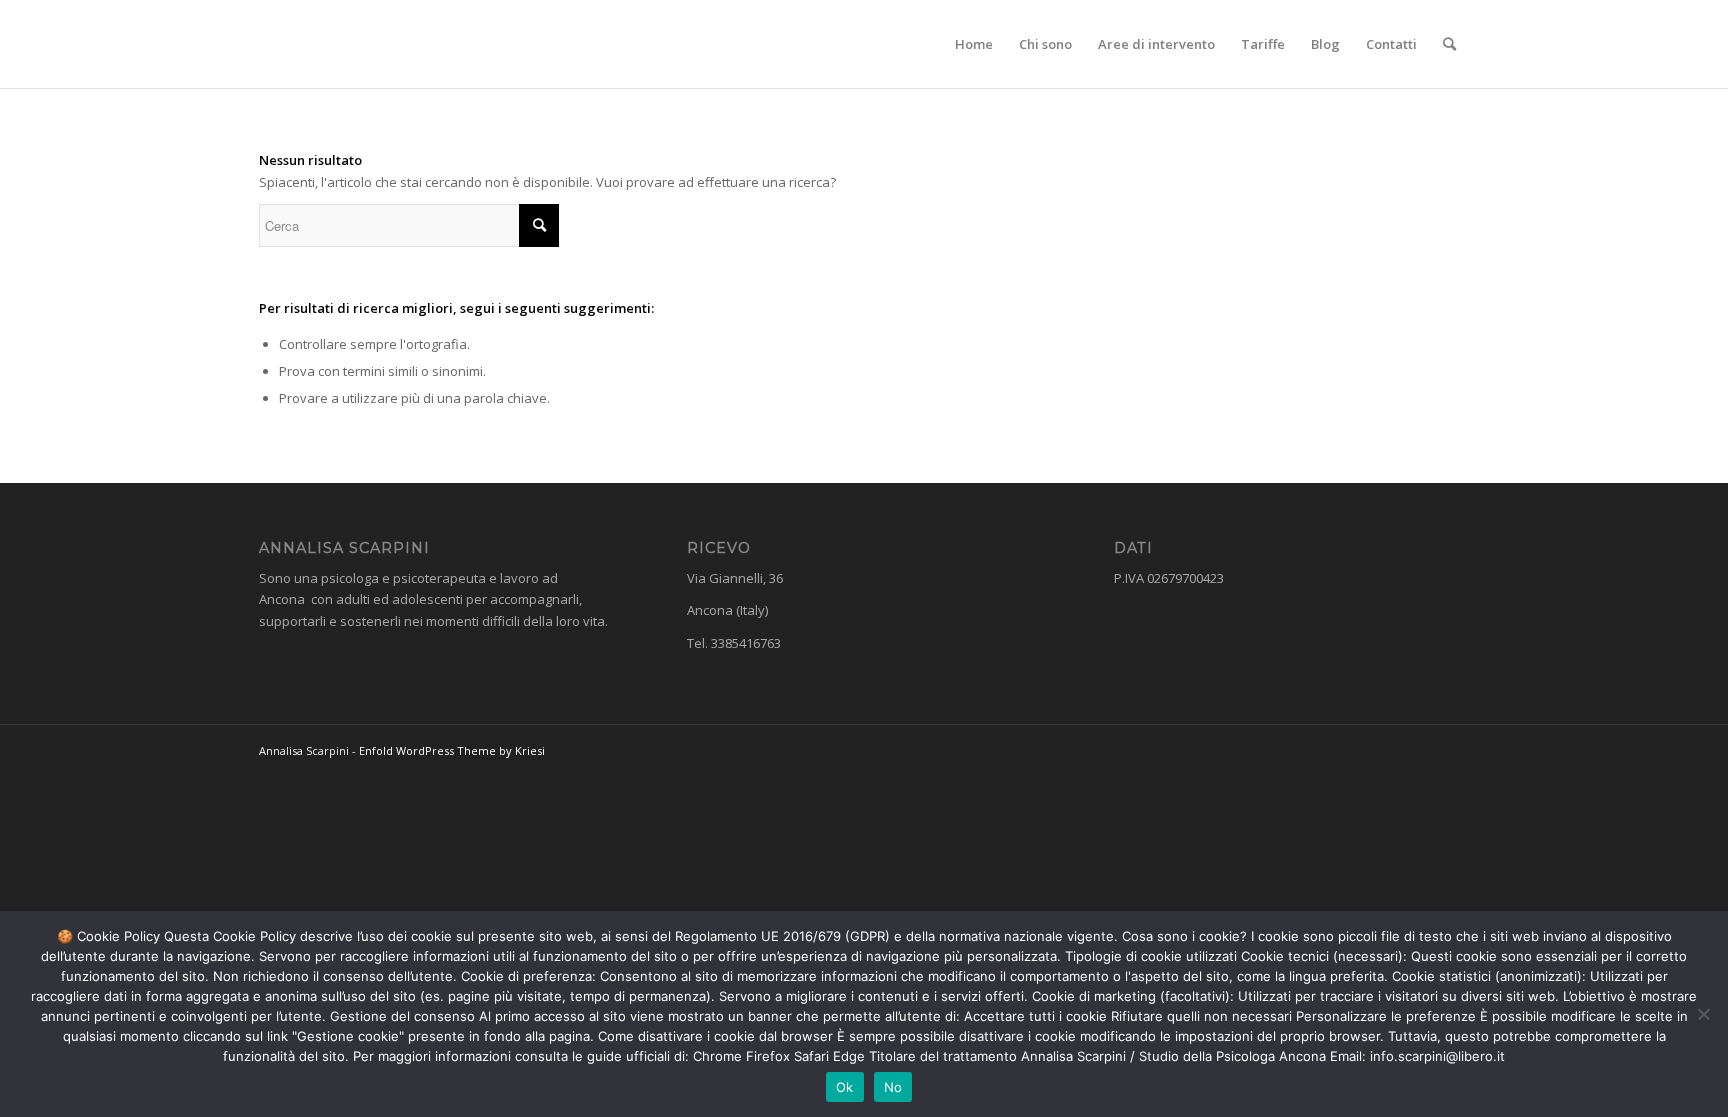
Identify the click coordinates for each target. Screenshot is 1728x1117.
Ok (845, 1087)
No (893, 1087)
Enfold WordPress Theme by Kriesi (452, 750)
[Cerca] (1449, 44)
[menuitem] (974, 44)
